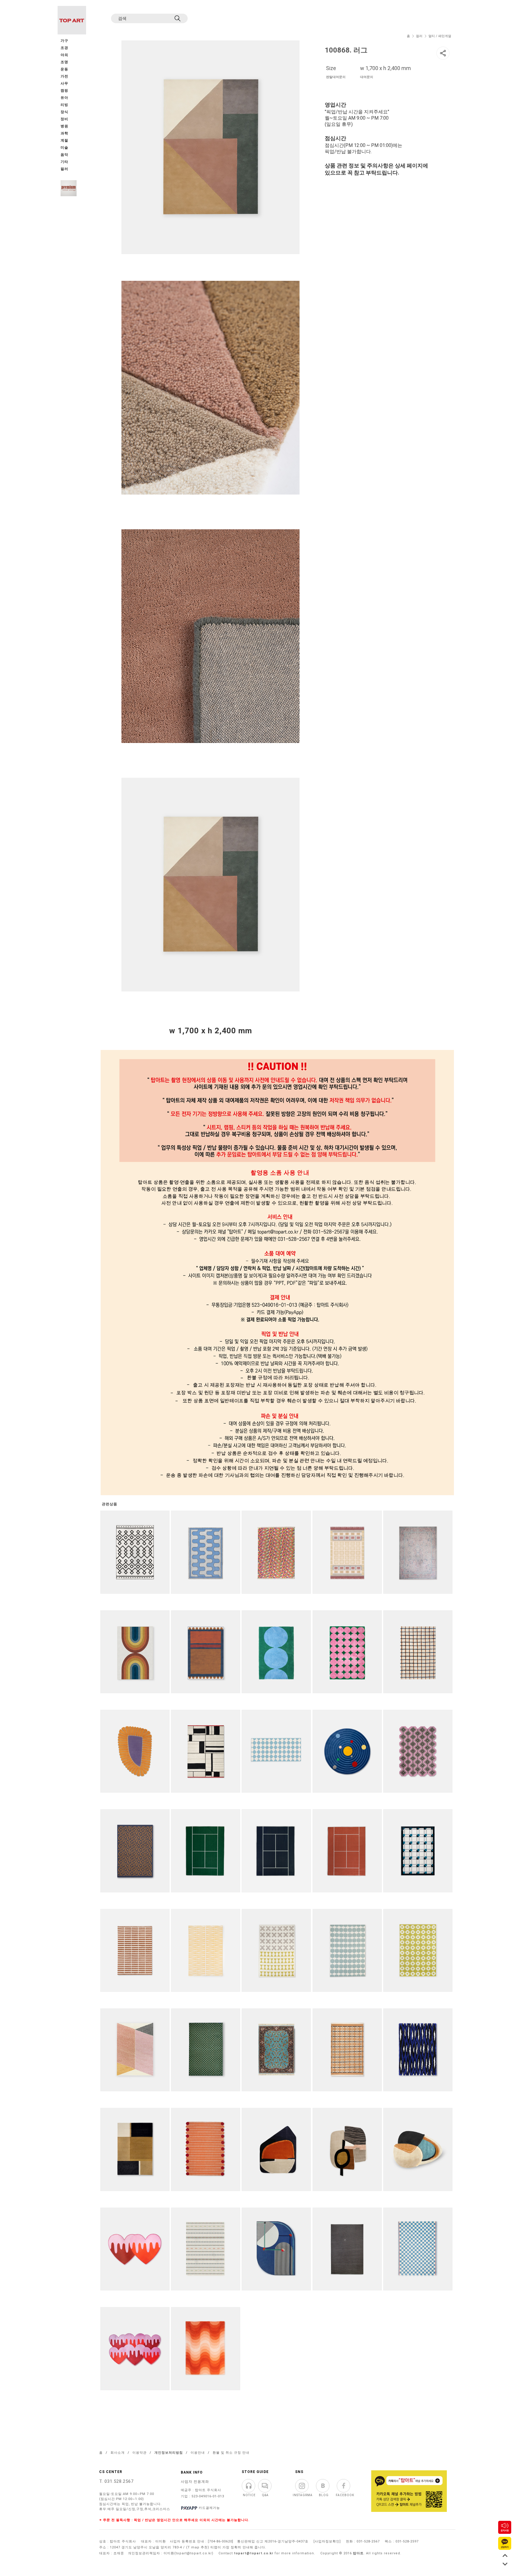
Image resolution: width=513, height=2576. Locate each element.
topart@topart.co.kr (254, 2553)
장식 (64, 112)
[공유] (443, 53)
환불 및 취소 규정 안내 (231, 2453)
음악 (64, 155)
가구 (64, 41)
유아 (64, 98)
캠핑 (64, 91)
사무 (64, 84)
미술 (64, 148)
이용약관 (140, 2453)
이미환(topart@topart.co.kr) (189, 2553)
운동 (64, 69)
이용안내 (198, 2453)
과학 (64, 133)
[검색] (178, 18)
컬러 (419, 36)
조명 (64, 62)
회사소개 (118, 2453)
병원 (64, 126)
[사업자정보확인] (327, 2541)
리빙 (64, 105)
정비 (64, 119)
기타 (64, 162)
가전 (64, 76)
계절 (64, 141)
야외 (64, 55)
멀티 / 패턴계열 (440, 36)
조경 (64, 48)
